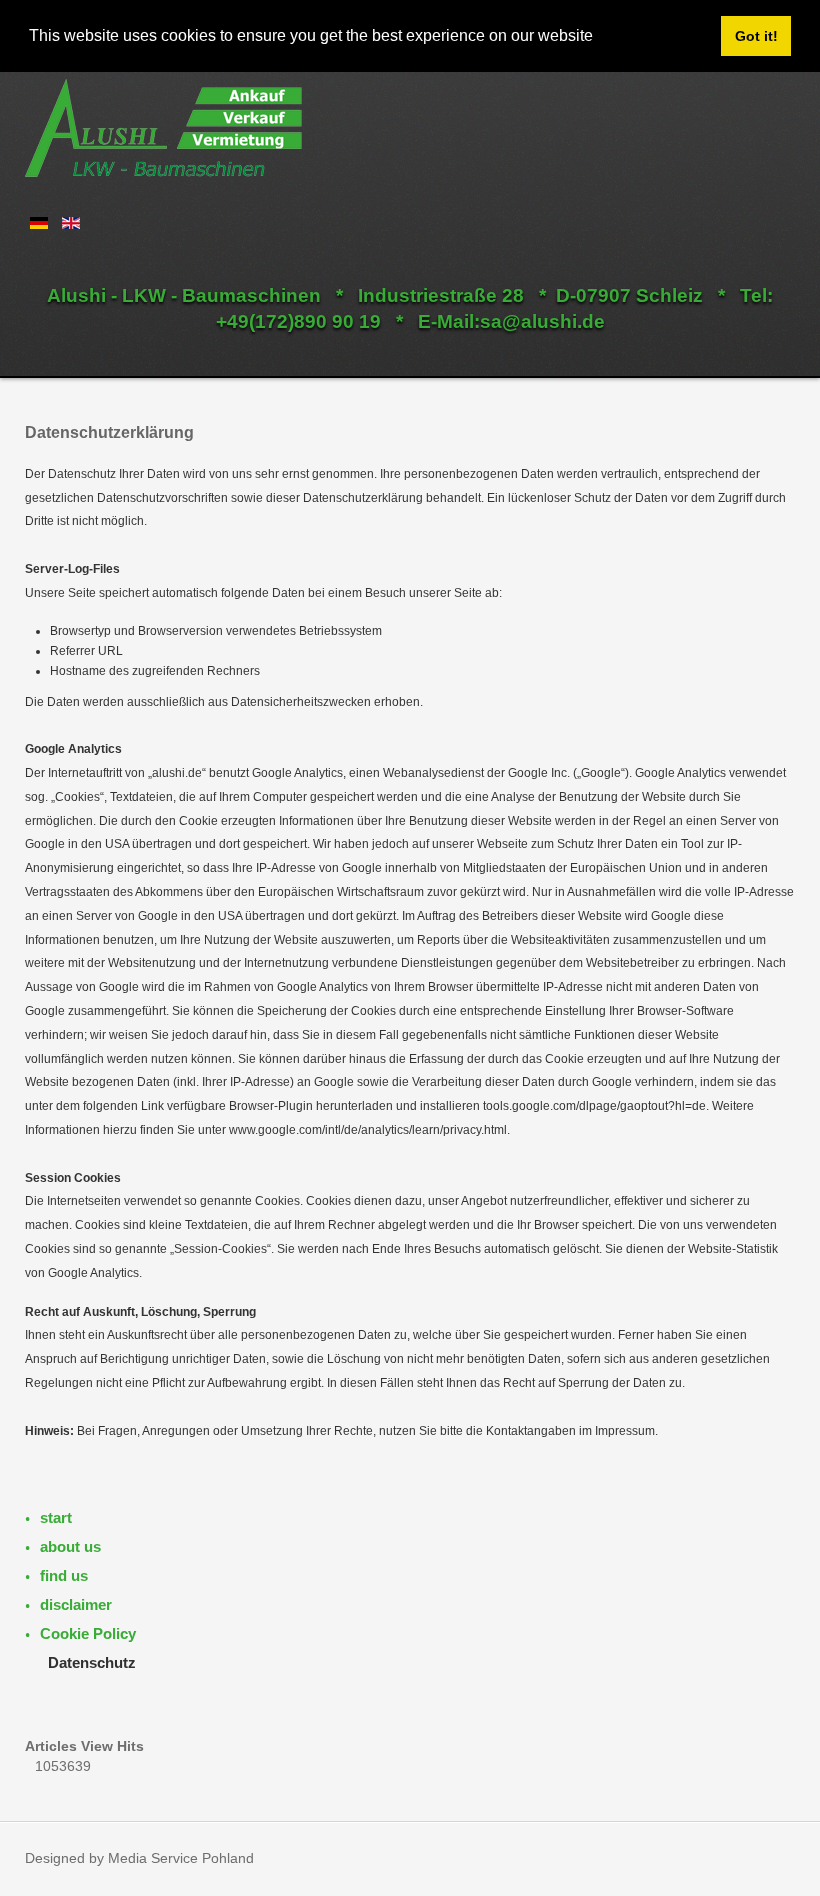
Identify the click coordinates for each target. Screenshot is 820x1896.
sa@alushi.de (542, 321)
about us (70, 1546)
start (56, 1517)
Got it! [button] (756, 36)
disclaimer (76, 1604)
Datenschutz (92, 1662)
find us (64, 1575)
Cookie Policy (88, 1633)
